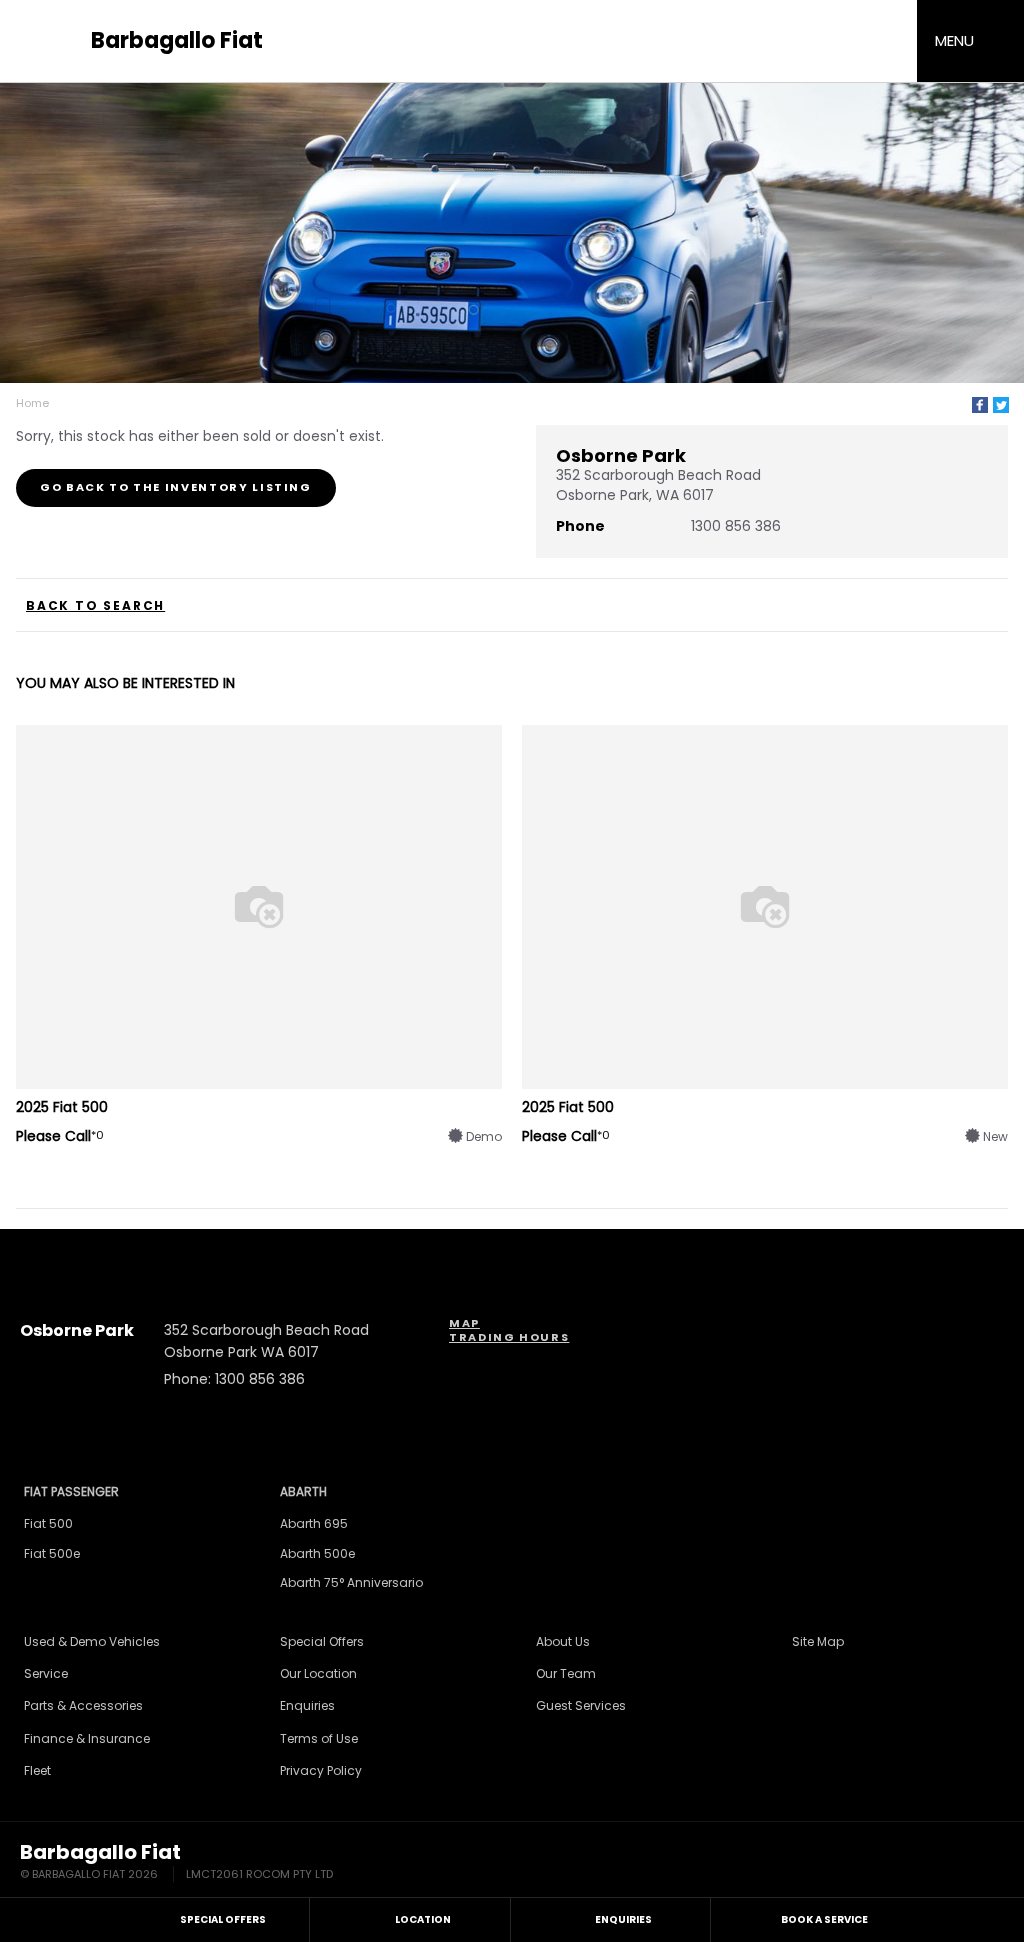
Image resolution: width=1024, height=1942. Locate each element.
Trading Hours (509, 1337)
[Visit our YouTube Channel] (485, 1250)
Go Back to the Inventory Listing (176, 487)
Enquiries (307, 1705)
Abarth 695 (314, 1523)
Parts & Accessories (83, 1705)
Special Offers (322, 1641)
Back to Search (95, 606)
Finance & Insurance (87, 1738)
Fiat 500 (48, 1523)
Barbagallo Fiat (177, 41)
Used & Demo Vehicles (92, 1641)
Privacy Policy (321, 1770)
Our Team (566, 1673)
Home (32, 403)
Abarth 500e (317, 1553)
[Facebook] (980, 405)
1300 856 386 (736, 526)
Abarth (303, 1491)
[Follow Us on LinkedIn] (539, 1250)
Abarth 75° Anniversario (351, 1582)
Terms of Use (319, 1738)
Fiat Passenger (71, 1491)
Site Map (818, 1641)
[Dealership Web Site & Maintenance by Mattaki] (966, 1863)
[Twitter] (1001, 405)
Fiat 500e (52, 1553)
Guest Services (581, 1705)
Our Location (318, 1673)
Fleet (37, 1770)
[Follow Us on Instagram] (431, 1250)
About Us (563, 1641)
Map (464, 1323)
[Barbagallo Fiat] (50, 41)
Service (46, 1673)
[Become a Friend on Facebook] (593, 1250)
